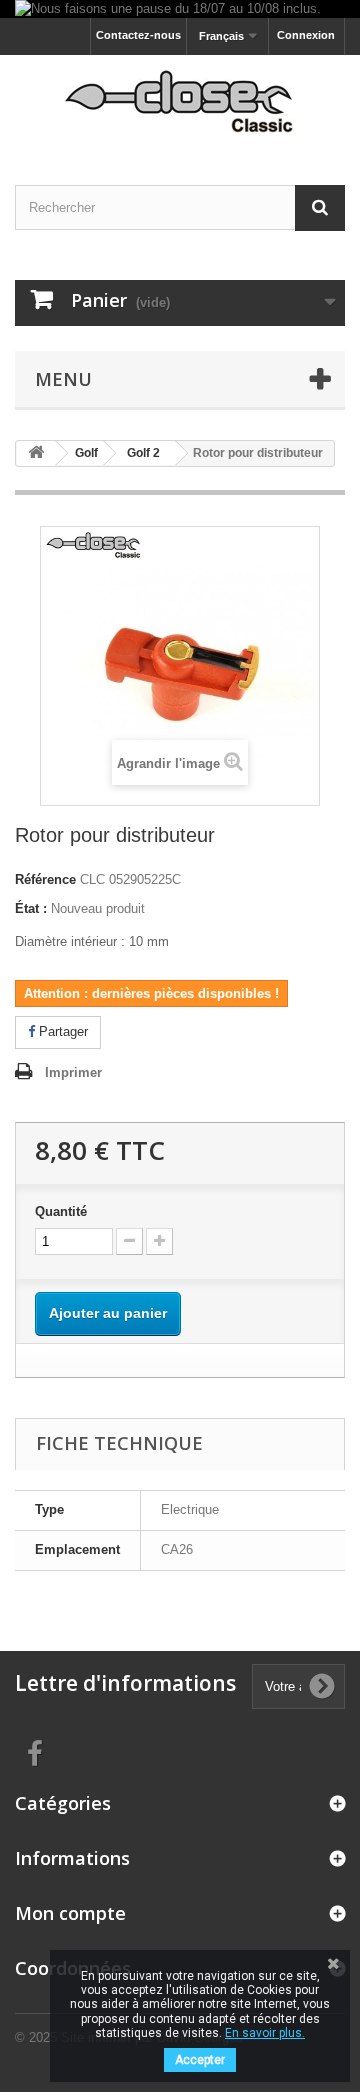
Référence (45, 879)
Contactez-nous (138, 35)
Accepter (200, 2060)
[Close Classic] (180, 102)
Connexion (306, 35)
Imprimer (73, 1072)
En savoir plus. (265, 2033)
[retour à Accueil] (36, 453)
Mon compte (70, 1913)
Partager (61, 1031)
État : (31, 908)
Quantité (61, 1211)
